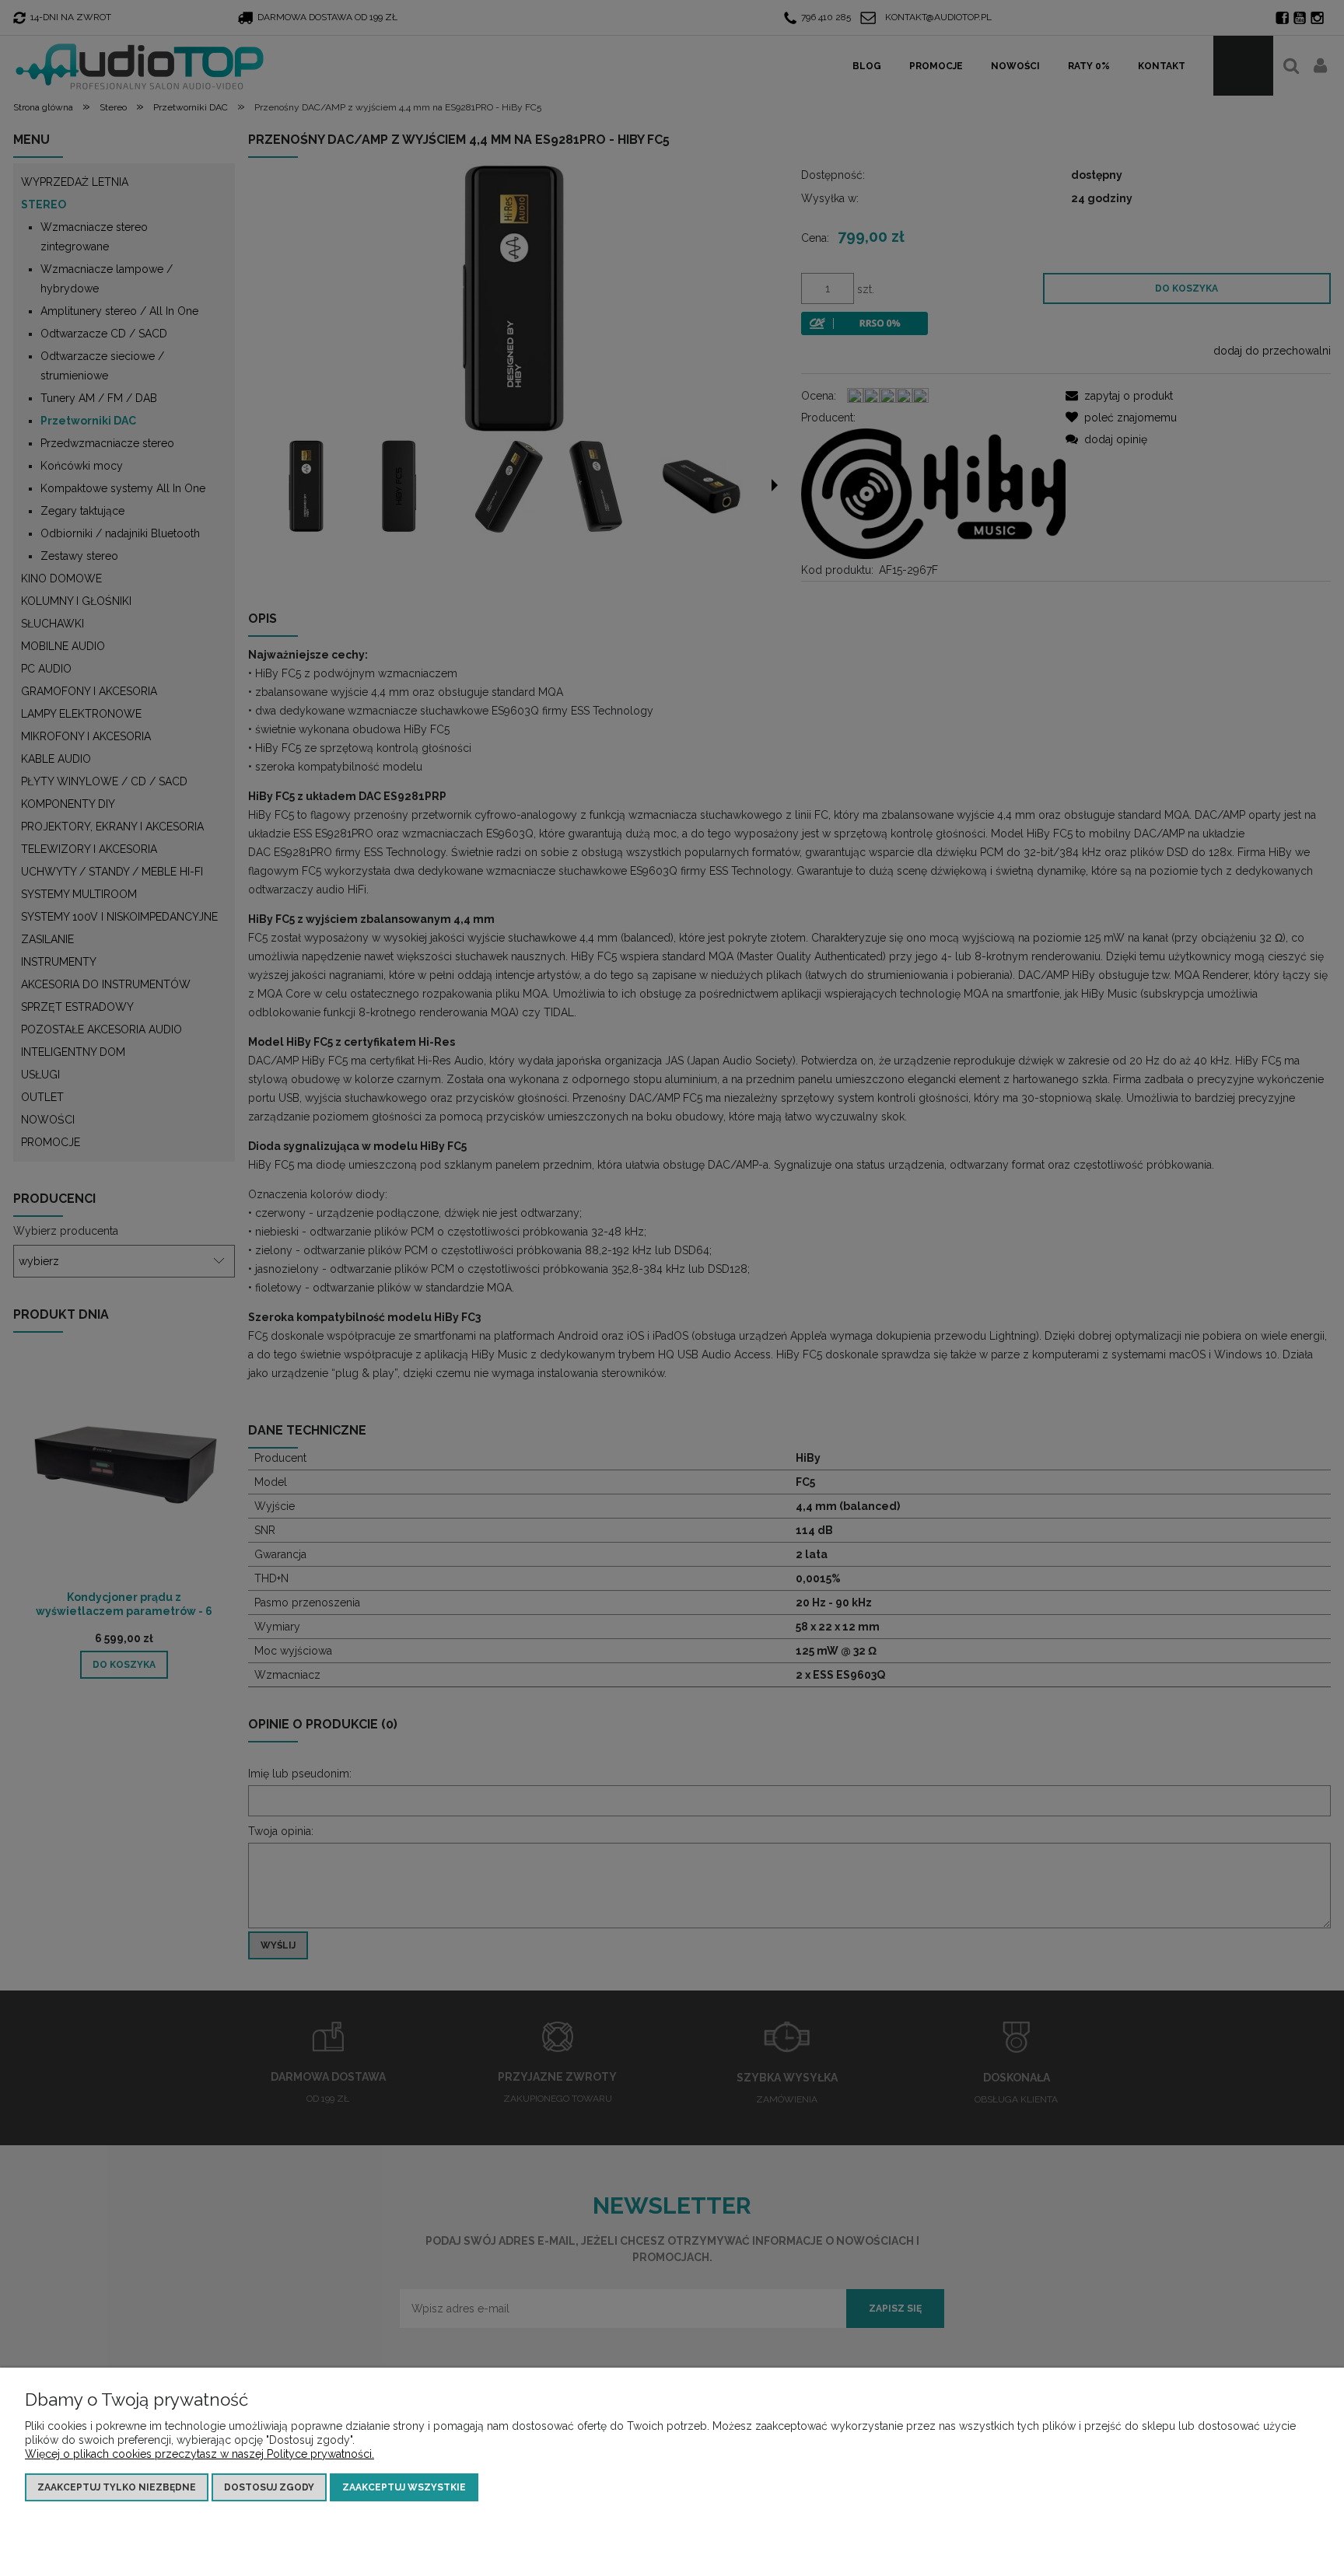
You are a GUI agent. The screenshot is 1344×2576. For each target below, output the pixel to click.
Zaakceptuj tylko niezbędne (117, 2487)
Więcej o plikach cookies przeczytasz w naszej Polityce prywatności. (199, 2454)
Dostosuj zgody (269, 2487)
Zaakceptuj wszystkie (404, 2487)
